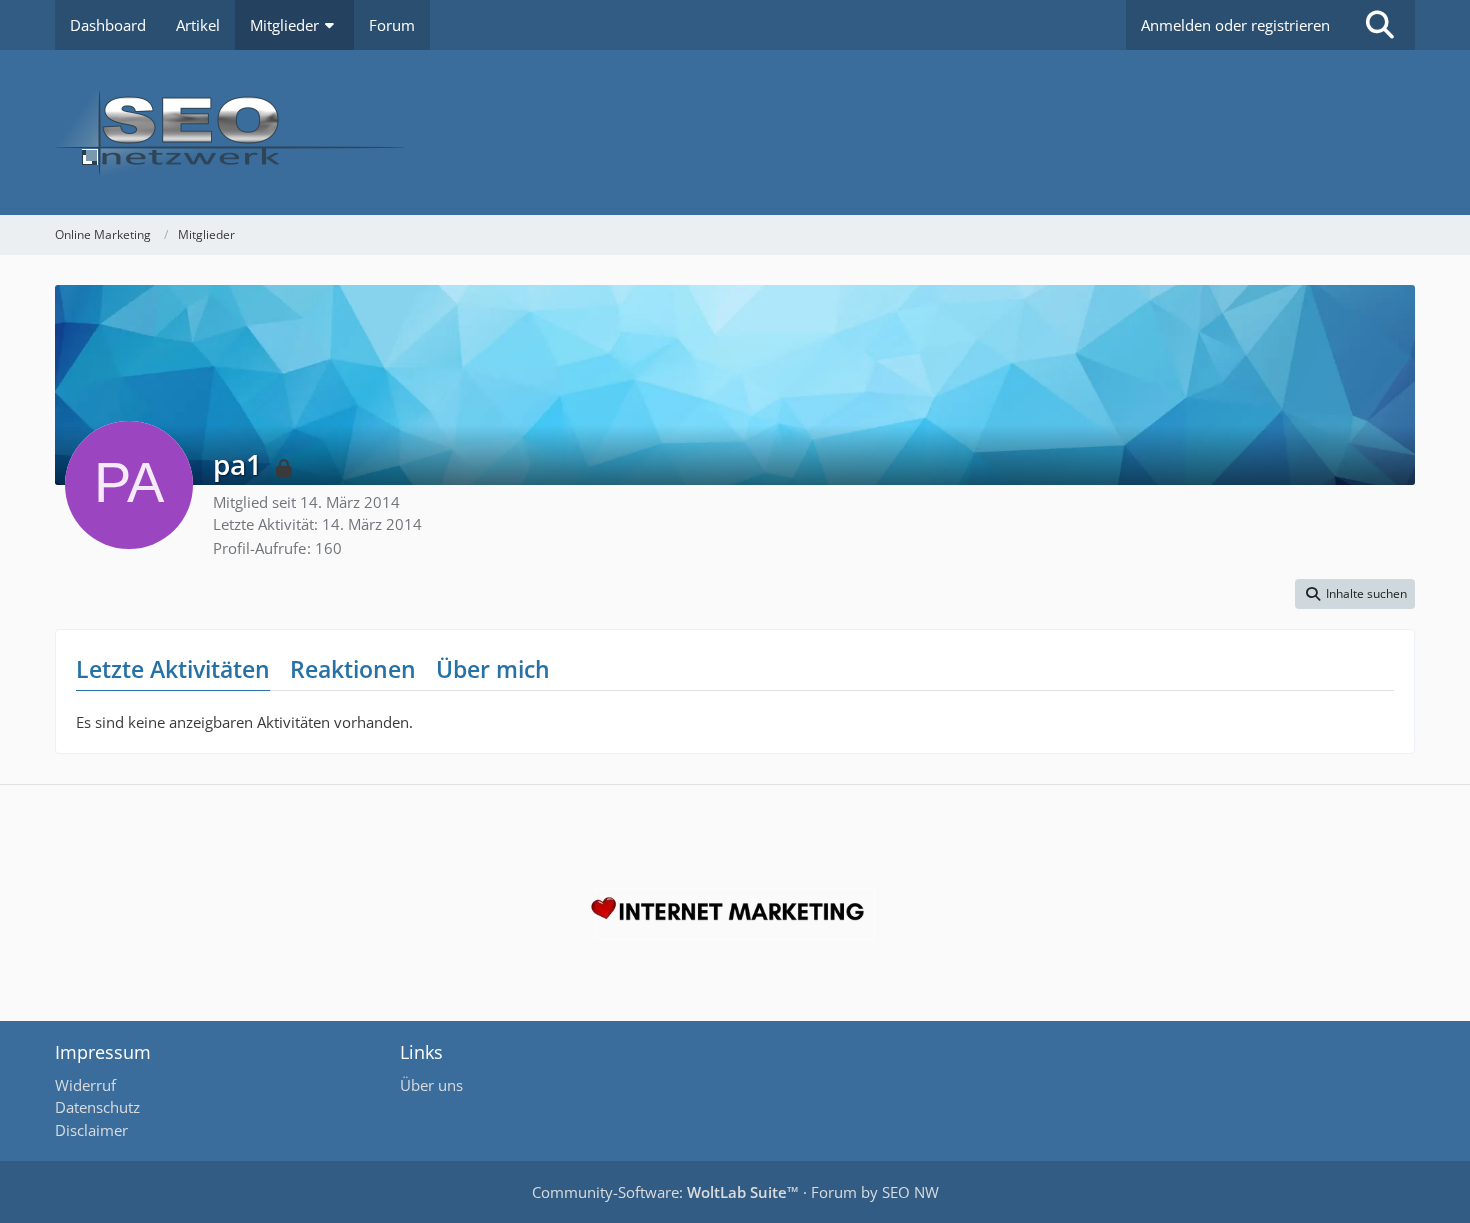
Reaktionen (353, 669)
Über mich (493, 669)
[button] (1355, 594)
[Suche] (1380, 25)
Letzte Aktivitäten (173, 669)
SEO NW (910, 1192)
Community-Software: (665, 1192)
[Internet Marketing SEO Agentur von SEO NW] (735, 914)
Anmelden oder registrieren (1235, 25)
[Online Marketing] (735, 132)
